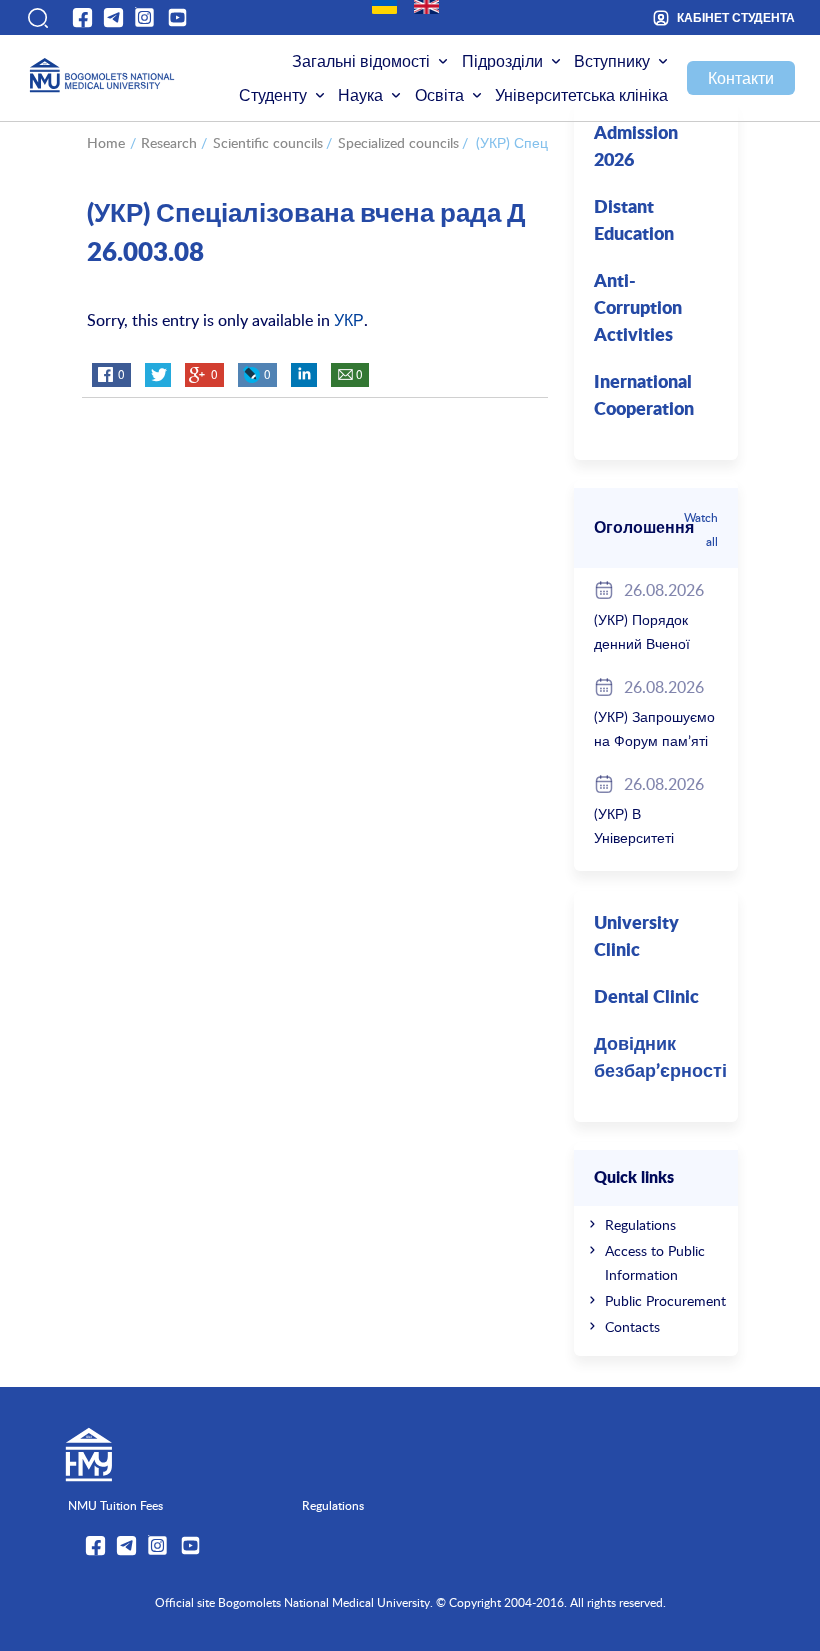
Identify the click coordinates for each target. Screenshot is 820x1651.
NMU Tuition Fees (115, 1505)
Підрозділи (502, 61)
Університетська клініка (581, 95)
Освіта (439, 95)
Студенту (273, 95)
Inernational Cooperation (644, 396)
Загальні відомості (361, 61)
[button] (37, 18)
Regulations (640, 1224)
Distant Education (634, 221)
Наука (360, 95)
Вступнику (612, 61)
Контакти (741, 78)
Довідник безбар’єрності (660, 1058)
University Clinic (636, 937)
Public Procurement (665, 1300)
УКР (349, 320)
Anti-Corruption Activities (638, 309)
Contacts (632, 1326)
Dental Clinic (646, 998)
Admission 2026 (636, 147)
